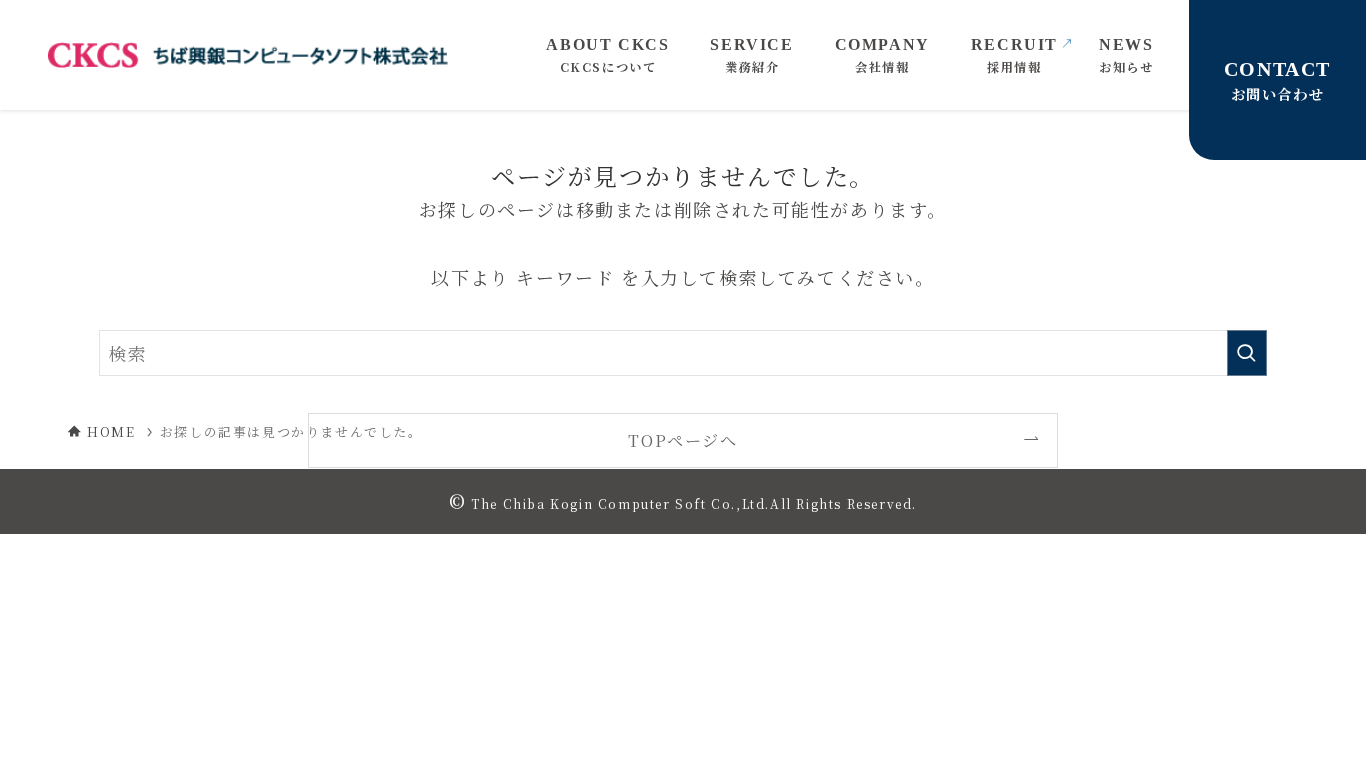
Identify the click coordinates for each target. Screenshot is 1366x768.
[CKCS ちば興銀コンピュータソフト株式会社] (248, 55)
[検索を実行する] (1247, 353)
